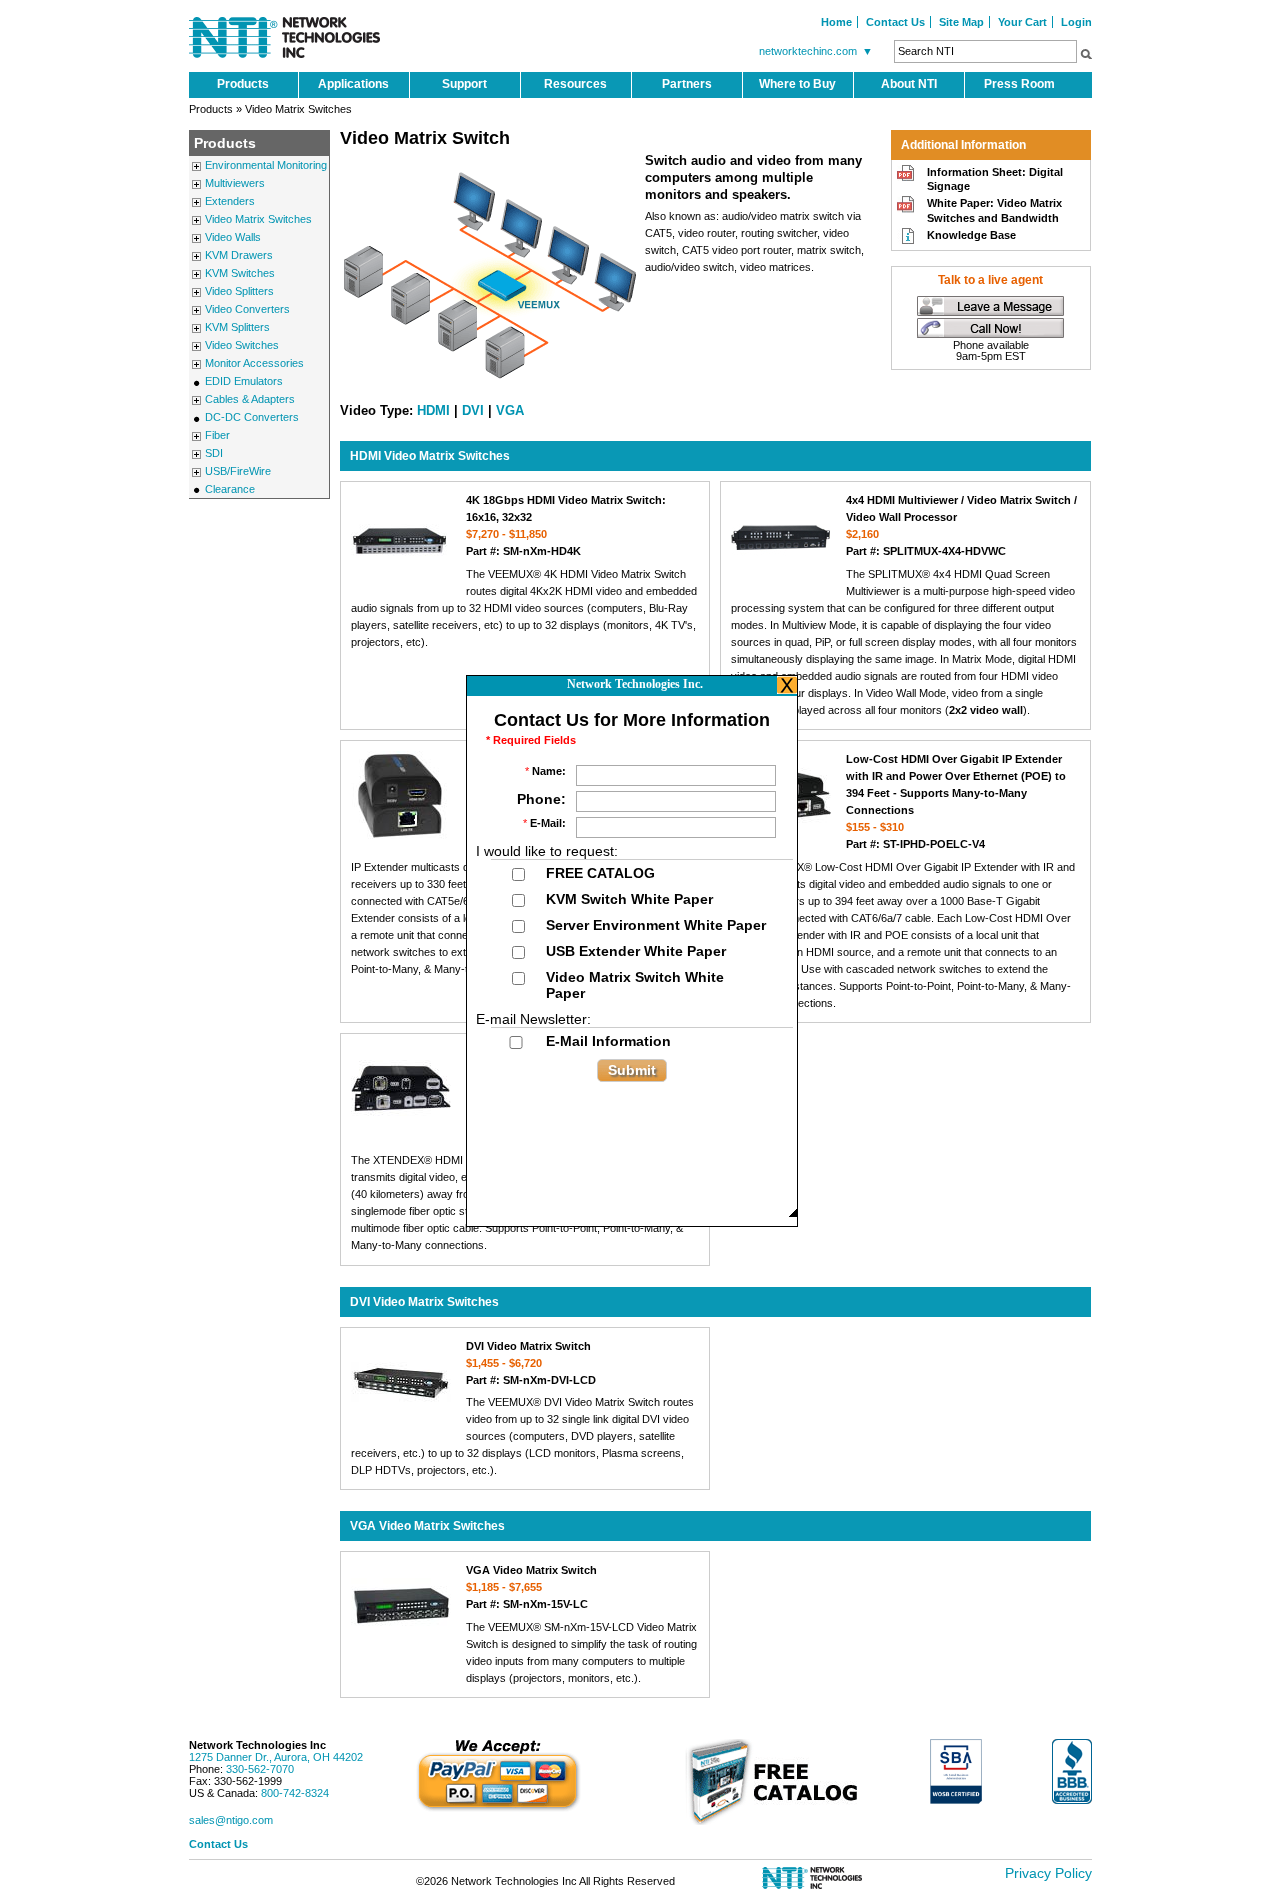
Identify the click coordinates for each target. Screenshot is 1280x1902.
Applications (353, 84)
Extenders (230, 201)
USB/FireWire (238, 471)
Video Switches (242, 345)
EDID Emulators (244, 381)
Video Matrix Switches (258, 219)
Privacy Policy (1048, 1873)
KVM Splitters (237, 327)
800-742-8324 (295, 1793)
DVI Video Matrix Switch (531, 1363)
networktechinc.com (816, 51)
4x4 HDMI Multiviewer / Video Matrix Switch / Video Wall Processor (961, 525)
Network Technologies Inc (257, 1745)
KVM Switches (240, 273)
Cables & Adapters (250, 399)
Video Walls (233, 237)
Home (836, 22)
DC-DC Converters (252, 417)
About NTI (909, 84)
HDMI (433, 410)
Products (243, 84)
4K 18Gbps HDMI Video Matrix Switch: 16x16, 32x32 (566, 525)
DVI (473, 410)
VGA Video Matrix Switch (531, 1587)
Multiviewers (235, 183)
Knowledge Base (971, 235)
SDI (214, 453)
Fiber (217, 435)
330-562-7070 (260, 1769)
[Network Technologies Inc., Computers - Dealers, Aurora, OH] (1072, 1771)
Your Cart (1022, 22)
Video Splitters (239, 291)
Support (464, 84)
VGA (510, 410)
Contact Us (895, 22)
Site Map (961, 22)
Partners (687, 84)
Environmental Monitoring (266, 165)
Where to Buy (797, 84)
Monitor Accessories (254, 363)
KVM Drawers (239, 255)
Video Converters (247, 309)
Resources (575, 84)
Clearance (230, 489)
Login (1076, 22)
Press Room (1019, 84)
